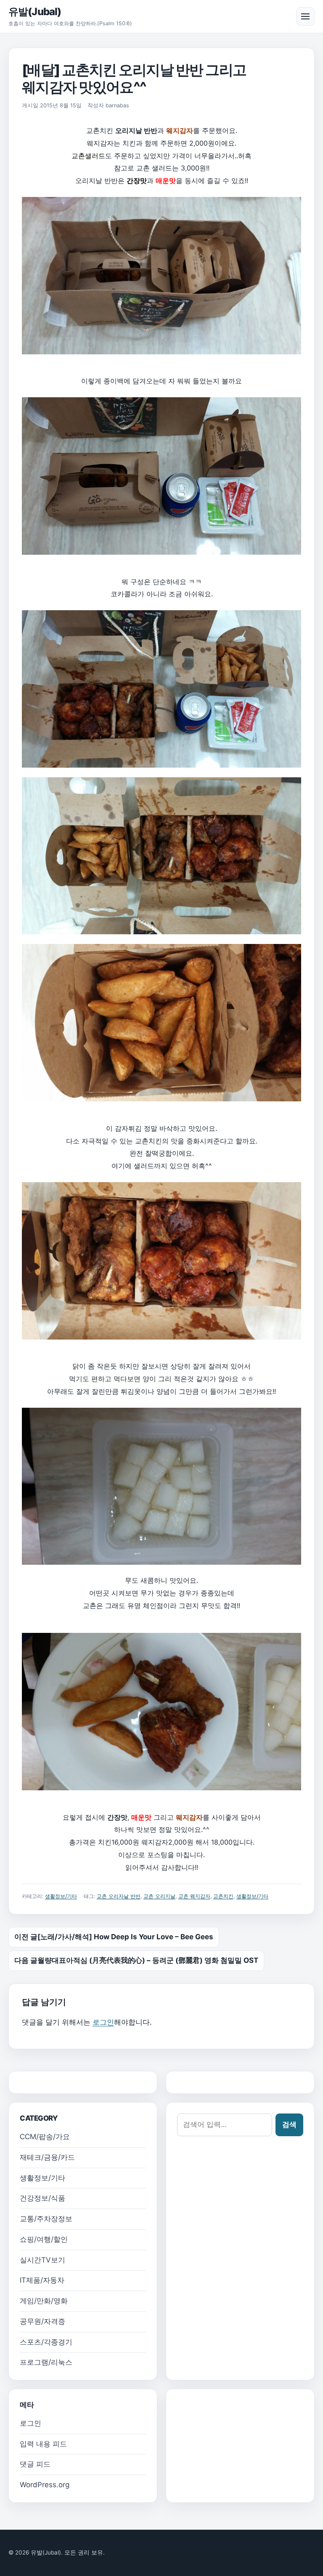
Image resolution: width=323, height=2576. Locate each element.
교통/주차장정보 (46, 2219)
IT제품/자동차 (42, 2280)
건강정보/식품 (42, 2198)
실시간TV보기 (42, 2260)
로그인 (103, 2022)
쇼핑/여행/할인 (44, 2239)
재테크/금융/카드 (47, 2157)
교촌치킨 (223, 1896)
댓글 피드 (35, 2464)
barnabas (117, 105)
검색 (289, 2124)
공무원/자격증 (42, 2321)
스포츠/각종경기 (46, 2342)
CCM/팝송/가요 (45, 2137)
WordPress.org (45, 2485)
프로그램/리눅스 (46, 2362)
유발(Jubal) (35, 12)
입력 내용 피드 (43, 2444)
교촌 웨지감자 (194, 1896)
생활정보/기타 (61, 1896)
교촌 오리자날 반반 (119, 1896)
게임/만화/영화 (44, 2301)
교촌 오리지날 (159, 1896)
